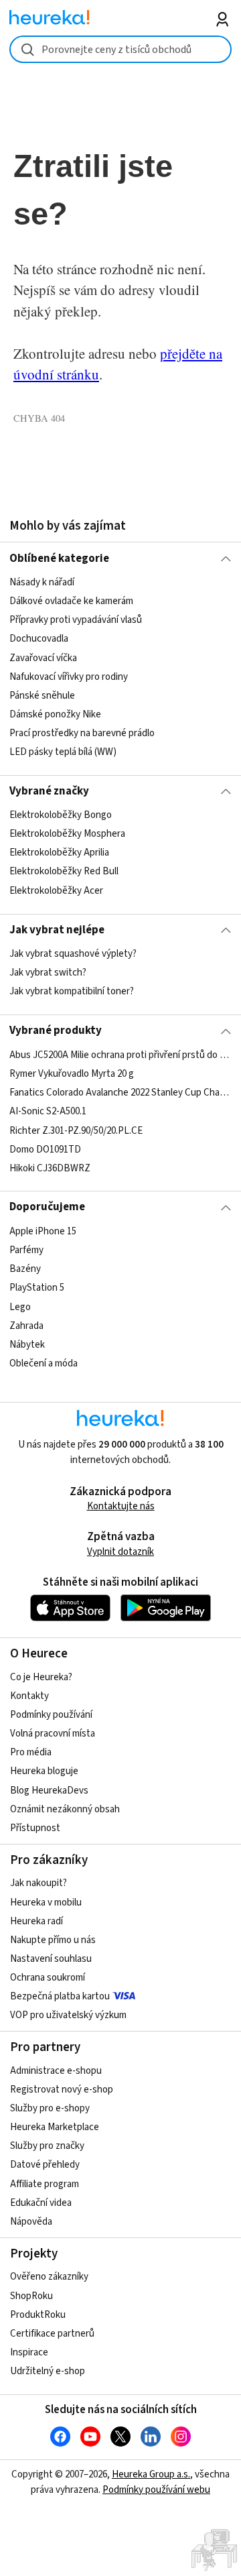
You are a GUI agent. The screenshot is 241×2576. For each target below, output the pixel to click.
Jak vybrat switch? (48, 973)
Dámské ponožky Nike (55, 714)
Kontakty (29, 1696)
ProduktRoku (38, 2315)
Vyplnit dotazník (120, 1552)
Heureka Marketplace (55, 2127)
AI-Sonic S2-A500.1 (48, 1111)
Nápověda (31, 2222)
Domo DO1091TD (45, 1149)
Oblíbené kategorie (59, 559)
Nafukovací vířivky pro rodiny (69, 676)
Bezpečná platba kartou (60, 1996)
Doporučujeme (47, 1207)
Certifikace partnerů (52, 2334)
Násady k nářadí (42, 582)
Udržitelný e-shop (48, 2371)
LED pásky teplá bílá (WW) (63, 752)
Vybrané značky (49, 791)
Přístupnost (35, 1828)
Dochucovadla (39, 639)
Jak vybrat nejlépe (57, 930)
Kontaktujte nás (121, 1506)
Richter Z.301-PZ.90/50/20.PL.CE (76, 1130)
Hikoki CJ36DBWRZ (50, 1168)
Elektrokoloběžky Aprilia (59, 853)
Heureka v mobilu (46, 1902)
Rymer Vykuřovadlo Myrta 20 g (72, 1074)
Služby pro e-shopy (50, 2108)
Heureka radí (36, 1921)
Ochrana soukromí (48, 1978)
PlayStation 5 (37, 1288)
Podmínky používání (51, 1715)
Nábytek (27, 1344)
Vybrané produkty (56, 1031)
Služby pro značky (47, 2146)
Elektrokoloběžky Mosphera (67, 834)
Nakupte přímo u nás (53, 1940)
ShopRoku (31, 2296)
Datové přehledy (45, 2165)
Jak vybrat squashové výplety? (73, 954)
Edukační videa (41, 2203)
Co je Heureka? (41, 1677)
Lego (20, 1306)
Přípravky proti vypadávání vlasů (76, 620)
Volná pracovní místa (53, 1734)
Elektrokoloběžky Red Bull (64, 872)
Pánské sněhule (42, 696)
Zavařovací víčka (43, 657)
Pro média (31, 1752)
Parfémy (26, 1250)
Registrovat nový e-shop (62, 2090)
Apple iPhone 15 (43, 1231)
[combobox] (120, 49)
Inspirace (29, 2352)
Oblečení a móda (44, 1363)
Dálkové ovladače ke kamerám (71, 601)
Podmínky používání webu (156, 2490)
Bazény (25, 1269)
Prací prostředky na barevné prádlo (82, 733)
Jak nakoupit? (38, 1883)
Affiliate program (45, 2184)
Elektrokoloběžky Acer (56, 891)
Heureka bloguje (44, 1771)
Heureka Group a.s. (151, 2474)
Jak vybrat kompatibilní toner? (72, 991)
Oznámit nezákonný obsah (65, 1809)
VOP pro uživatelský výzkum (68, 2015)
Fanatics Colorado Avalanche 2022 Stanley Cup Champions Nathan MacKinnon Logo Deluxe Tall (120, 1093)
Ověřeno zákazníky (49, 2277)
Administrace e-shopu (56, 2071)
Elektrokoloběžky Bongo (61, 815)
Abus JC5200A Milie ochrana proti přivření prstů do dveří (120, 1055)
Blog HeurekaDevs (49, 1791)
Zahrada (26, 1325)
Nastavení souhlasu (51, 1959)
